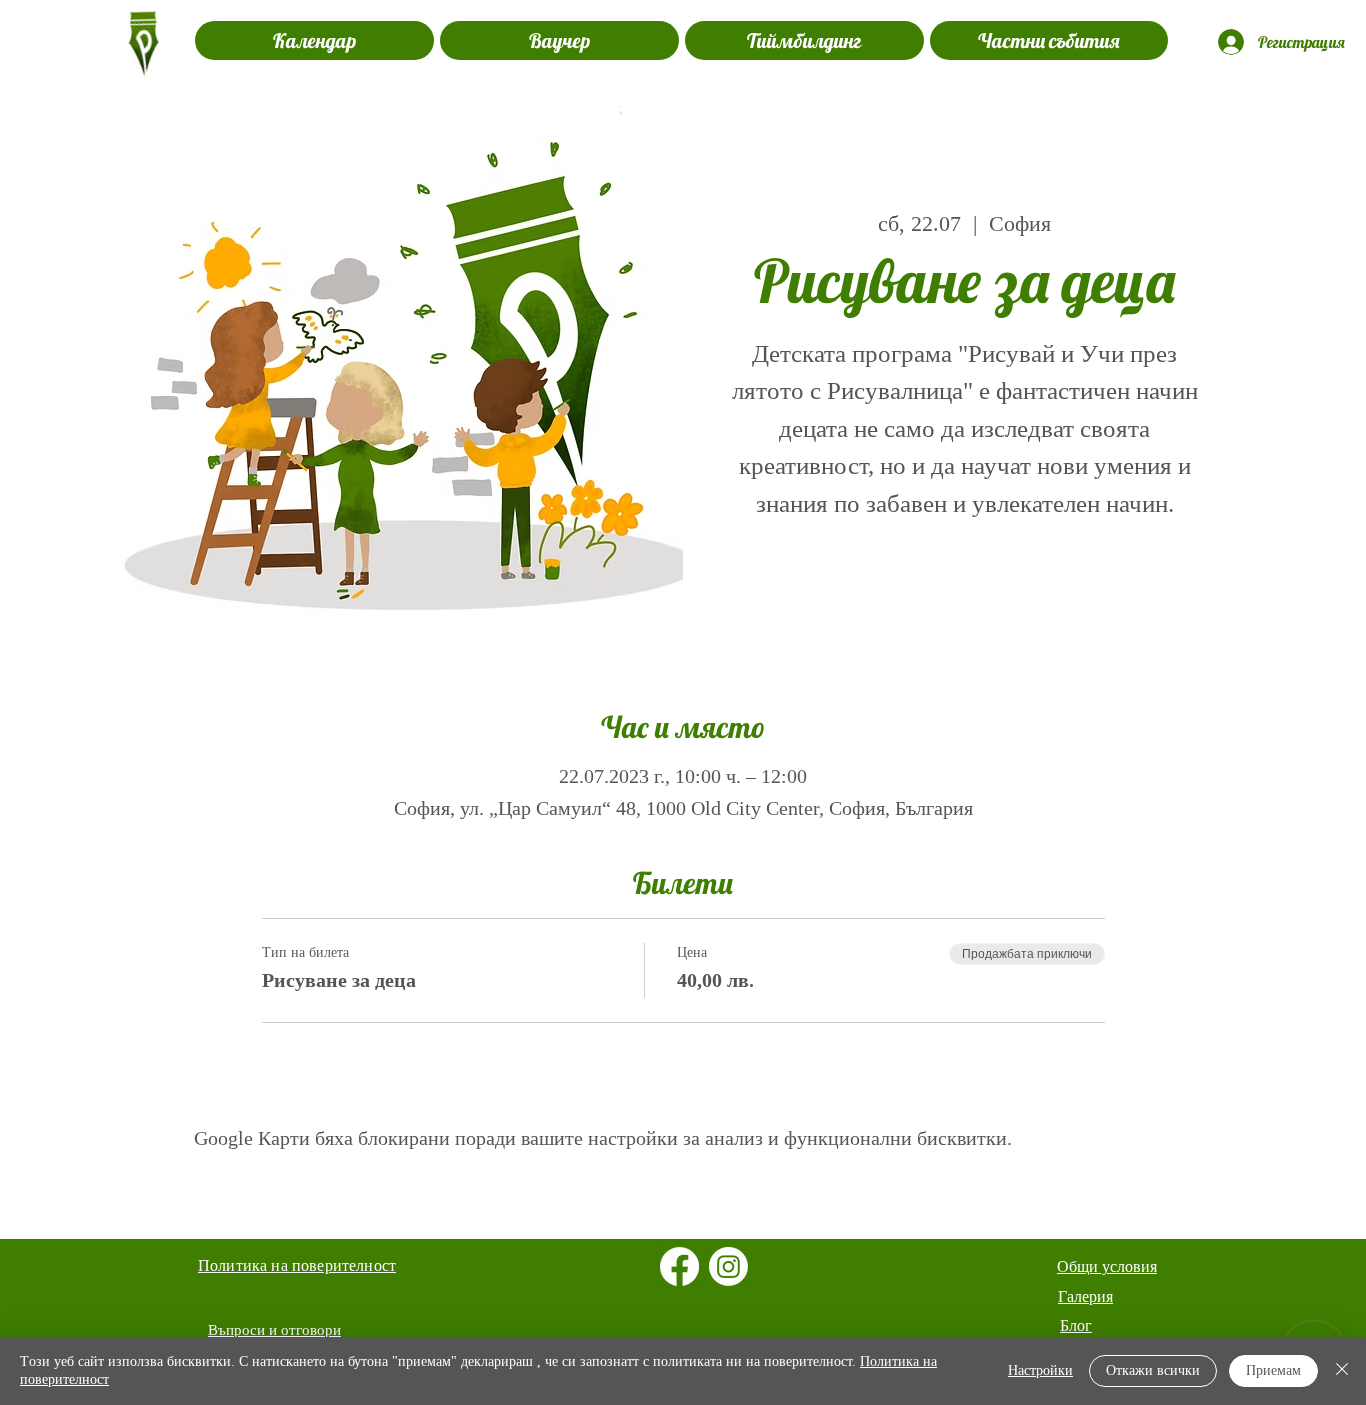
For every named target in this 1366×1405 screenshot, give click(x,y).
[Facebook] (679, 1266)
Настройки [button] (1040, 1370)
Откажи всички (1153, 1370)
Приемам (1273, 1370)
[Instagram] (728, 1266)
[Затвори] (1342, 1371)
